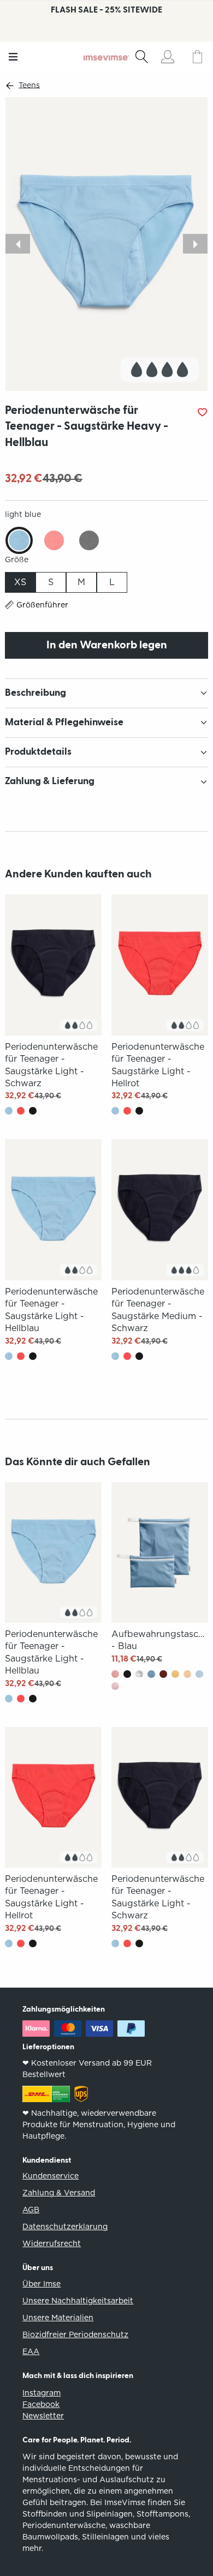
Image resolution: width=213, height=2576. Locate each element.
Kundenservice (51, 2176)
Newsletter (43, 2416)
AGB (31, 2210)
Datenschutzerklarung (65, 2226)
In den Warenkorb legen (107, 645)
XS (20, 582)
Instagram (42, 2393)
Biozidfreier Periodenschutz (75, 2334)
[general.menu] (13, 57)
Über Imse (42, 2284)
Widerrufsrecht (52, 2243)
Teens (29, 85)
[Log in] (167, 57)
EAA (31, 2351)
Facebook (41, 2404)
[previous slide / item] (18, 244)
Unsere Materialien (58, 2318)
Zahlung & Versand (59, 2193)
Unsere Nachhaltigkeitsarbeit (78, 2301)
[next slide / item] (195, 244)
